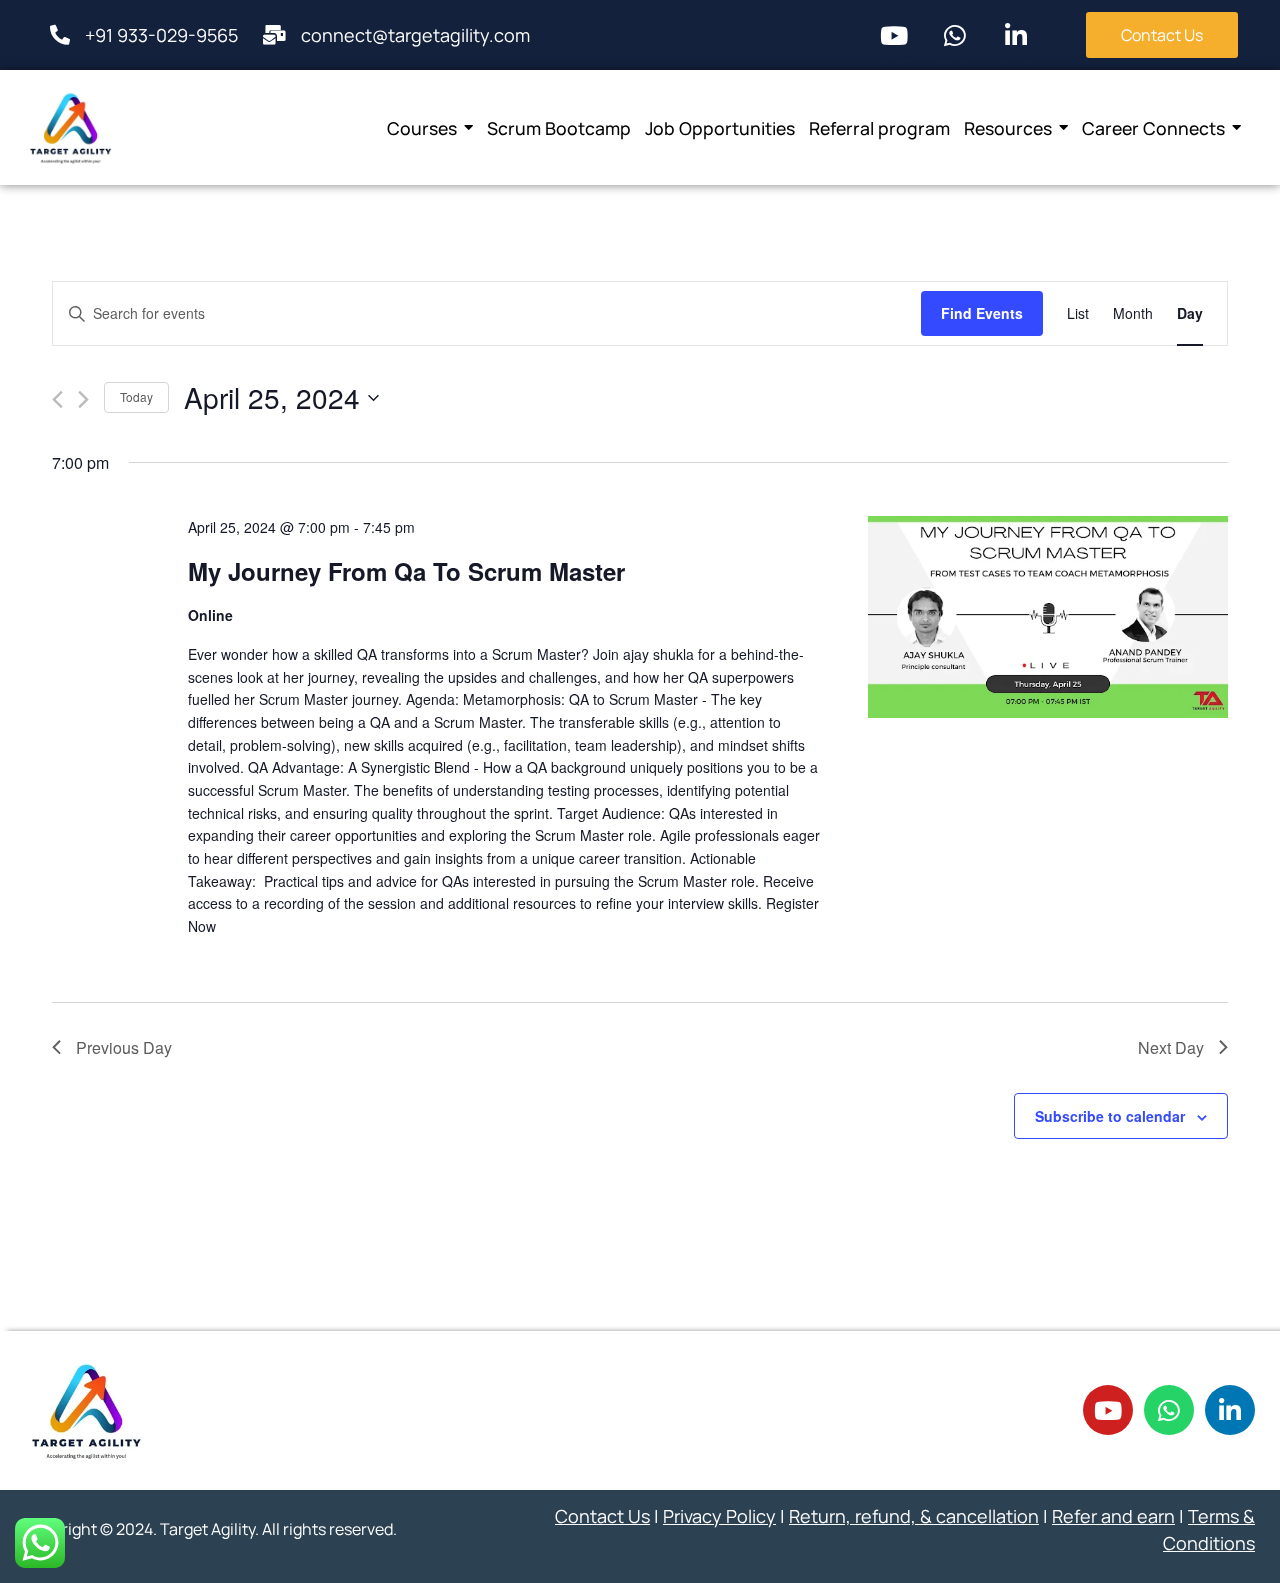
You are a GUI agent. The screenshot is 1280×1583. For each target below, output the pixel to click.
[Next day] (83, 399)
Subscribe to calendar (1110, 1116)
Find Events (982, 313)
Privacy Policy (719, 1516)
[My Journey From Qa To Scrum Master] (1048, 617)
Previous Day (124, 1047)
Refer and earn (1113, 1516)
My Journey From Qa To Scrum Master (406, 571)
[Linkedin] (1016, 35)
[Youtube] (894, 35)
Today (136, 396)
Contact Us (602, 1516)
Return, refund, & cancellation (914, 1516)
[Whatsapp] (955, 35)
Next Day (1171, 1047)
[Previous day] (57, 399)
